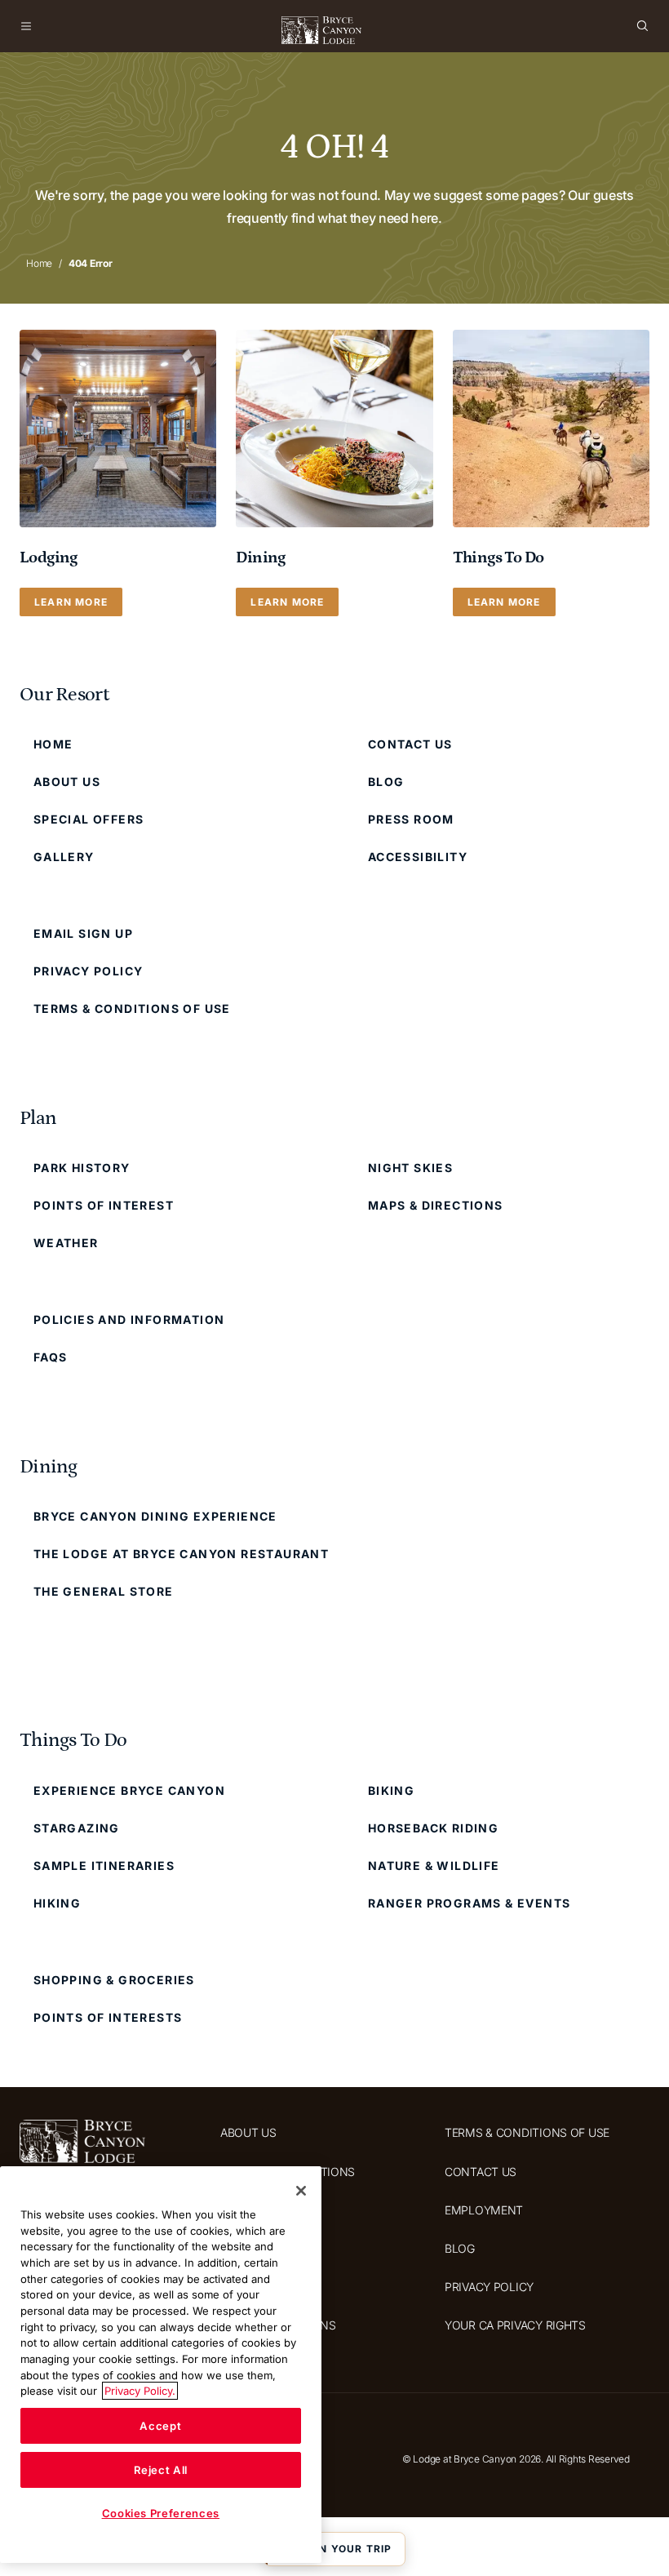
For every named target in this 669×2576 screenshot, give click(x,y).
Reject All (161, 2470)
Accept (160, 2426)
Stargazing (77, 1828)
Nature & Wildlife (434, 1865)
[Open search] (643, 26)
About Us (67, 782)
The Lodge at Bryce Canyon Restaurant (181, 1554)
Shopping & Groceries (114, 1980)
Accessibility (418, 857)
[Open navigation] (26, 26)
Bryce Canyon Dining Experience (155, 1516)
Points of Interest (104, 1205)
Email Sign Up (83, 933)
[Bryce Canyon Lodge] (322, 30)
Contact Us (410, 744)
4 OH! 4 (335, 147)
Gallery (64, 857)
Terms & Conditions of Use (132, 1008)
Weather (66, 1243)
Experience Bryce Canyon (129, 1790)
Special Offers (89, 819)
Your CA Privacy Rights (515, 2325)
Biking (391, 1790)
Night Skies (410, 1168)
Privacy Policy (89, 971)
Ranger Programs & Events (470, 1903)
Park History (82, 1168)
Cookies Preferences (161, 2513)
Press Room (411, 819)
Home (39, 263)
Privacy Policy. (140, 2391)
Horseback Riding (433, 1828)
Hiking (57, 1903)
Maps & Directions (436, 1205)
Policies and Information (129, 1319)
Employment (484, 2210)
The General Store (104, 1591)
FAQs (51, 1357)
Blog (386, 782)
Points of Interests (108, 2017)
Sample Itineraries (104, 1865)
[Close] (301, 2191)
